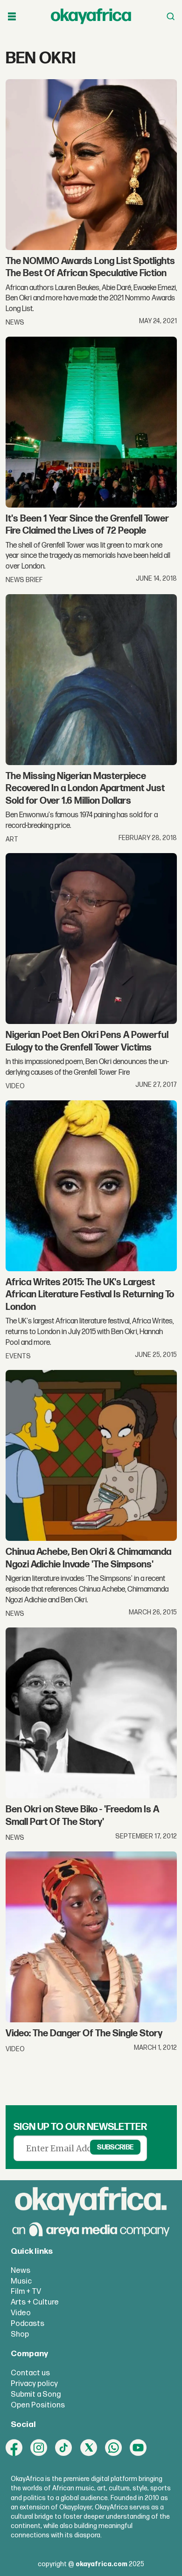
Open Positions (38, 2405)
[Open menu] (12, 17)
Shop (20, 2334)
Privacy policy (34, 2384)
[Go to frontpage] (91, 17)
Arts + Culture (35, 2302)
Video (21, 2313)
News (21, 2271)
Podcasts (28, 2324)
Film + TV (26, 2291)
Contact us (30, 2373)
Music (21, 2281)
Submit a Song (36, 2394)
